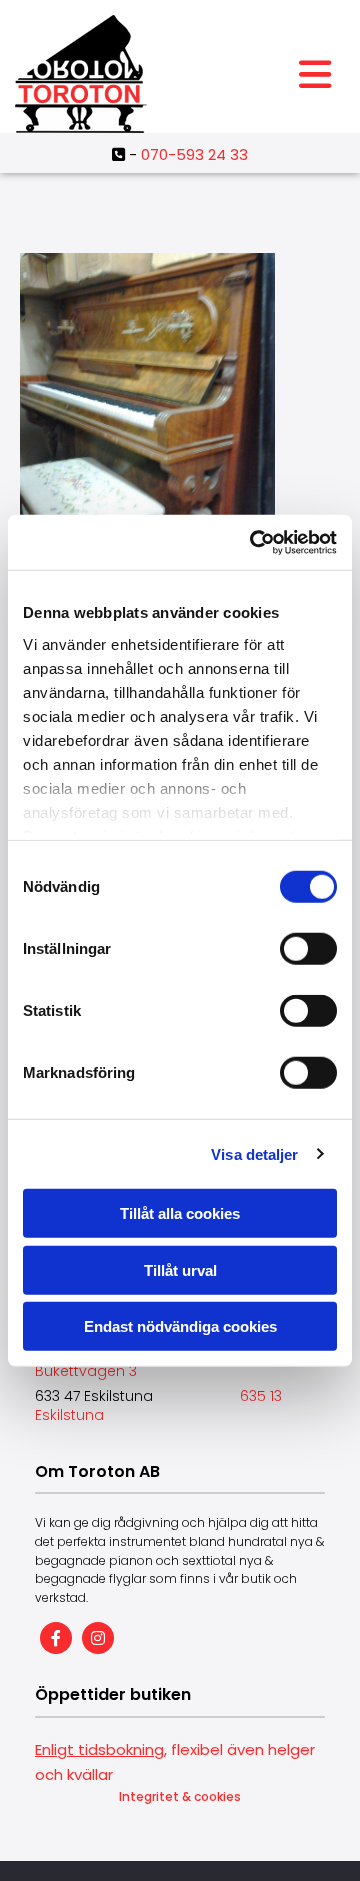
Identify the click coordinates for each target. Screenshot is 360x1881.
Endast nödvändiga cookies (180, 1326)
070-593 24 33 (194, 154)
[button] (315, 74)
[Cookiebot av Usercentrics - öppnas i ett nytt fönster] (254, 542)
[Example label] (98, 1638)
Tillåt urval (180, 1269)
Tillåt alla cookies (180, 1213)
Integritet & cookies (180, 1796)
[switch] (308, 949)
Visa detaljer (254, 1153)
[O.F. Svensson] (147, 423)
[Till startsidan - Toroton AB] (135, 74)
